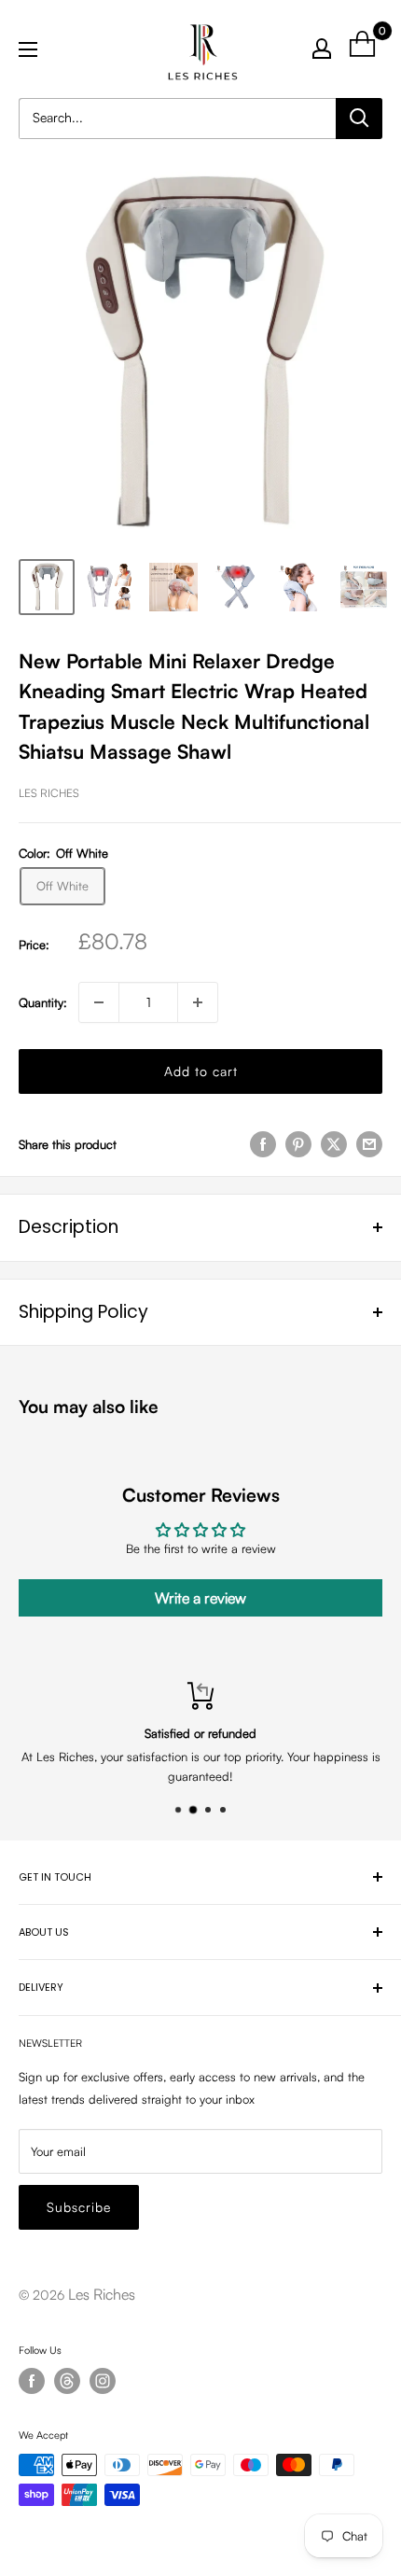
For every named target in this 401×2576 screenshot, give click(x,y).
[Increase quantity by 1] (198, 1002)
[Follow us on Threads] (67, 2381)
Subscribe (79, 2207)
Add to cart (201, 1071)
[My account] (322, 49)
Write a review (200, 1598)
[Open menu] (28, 49)
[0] (363, 49)
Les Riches (49, 793)
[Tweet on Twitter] (334, 1144)
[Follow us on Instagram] (103, 2381)
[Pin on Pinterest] (298, 1144)
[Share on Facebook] (263, 1144)
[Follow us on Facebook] (32, 2381)
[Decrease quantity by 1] (99, 1002)
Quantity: (43, 1002)
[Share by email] (369, 1144)
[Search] (359, 119)
